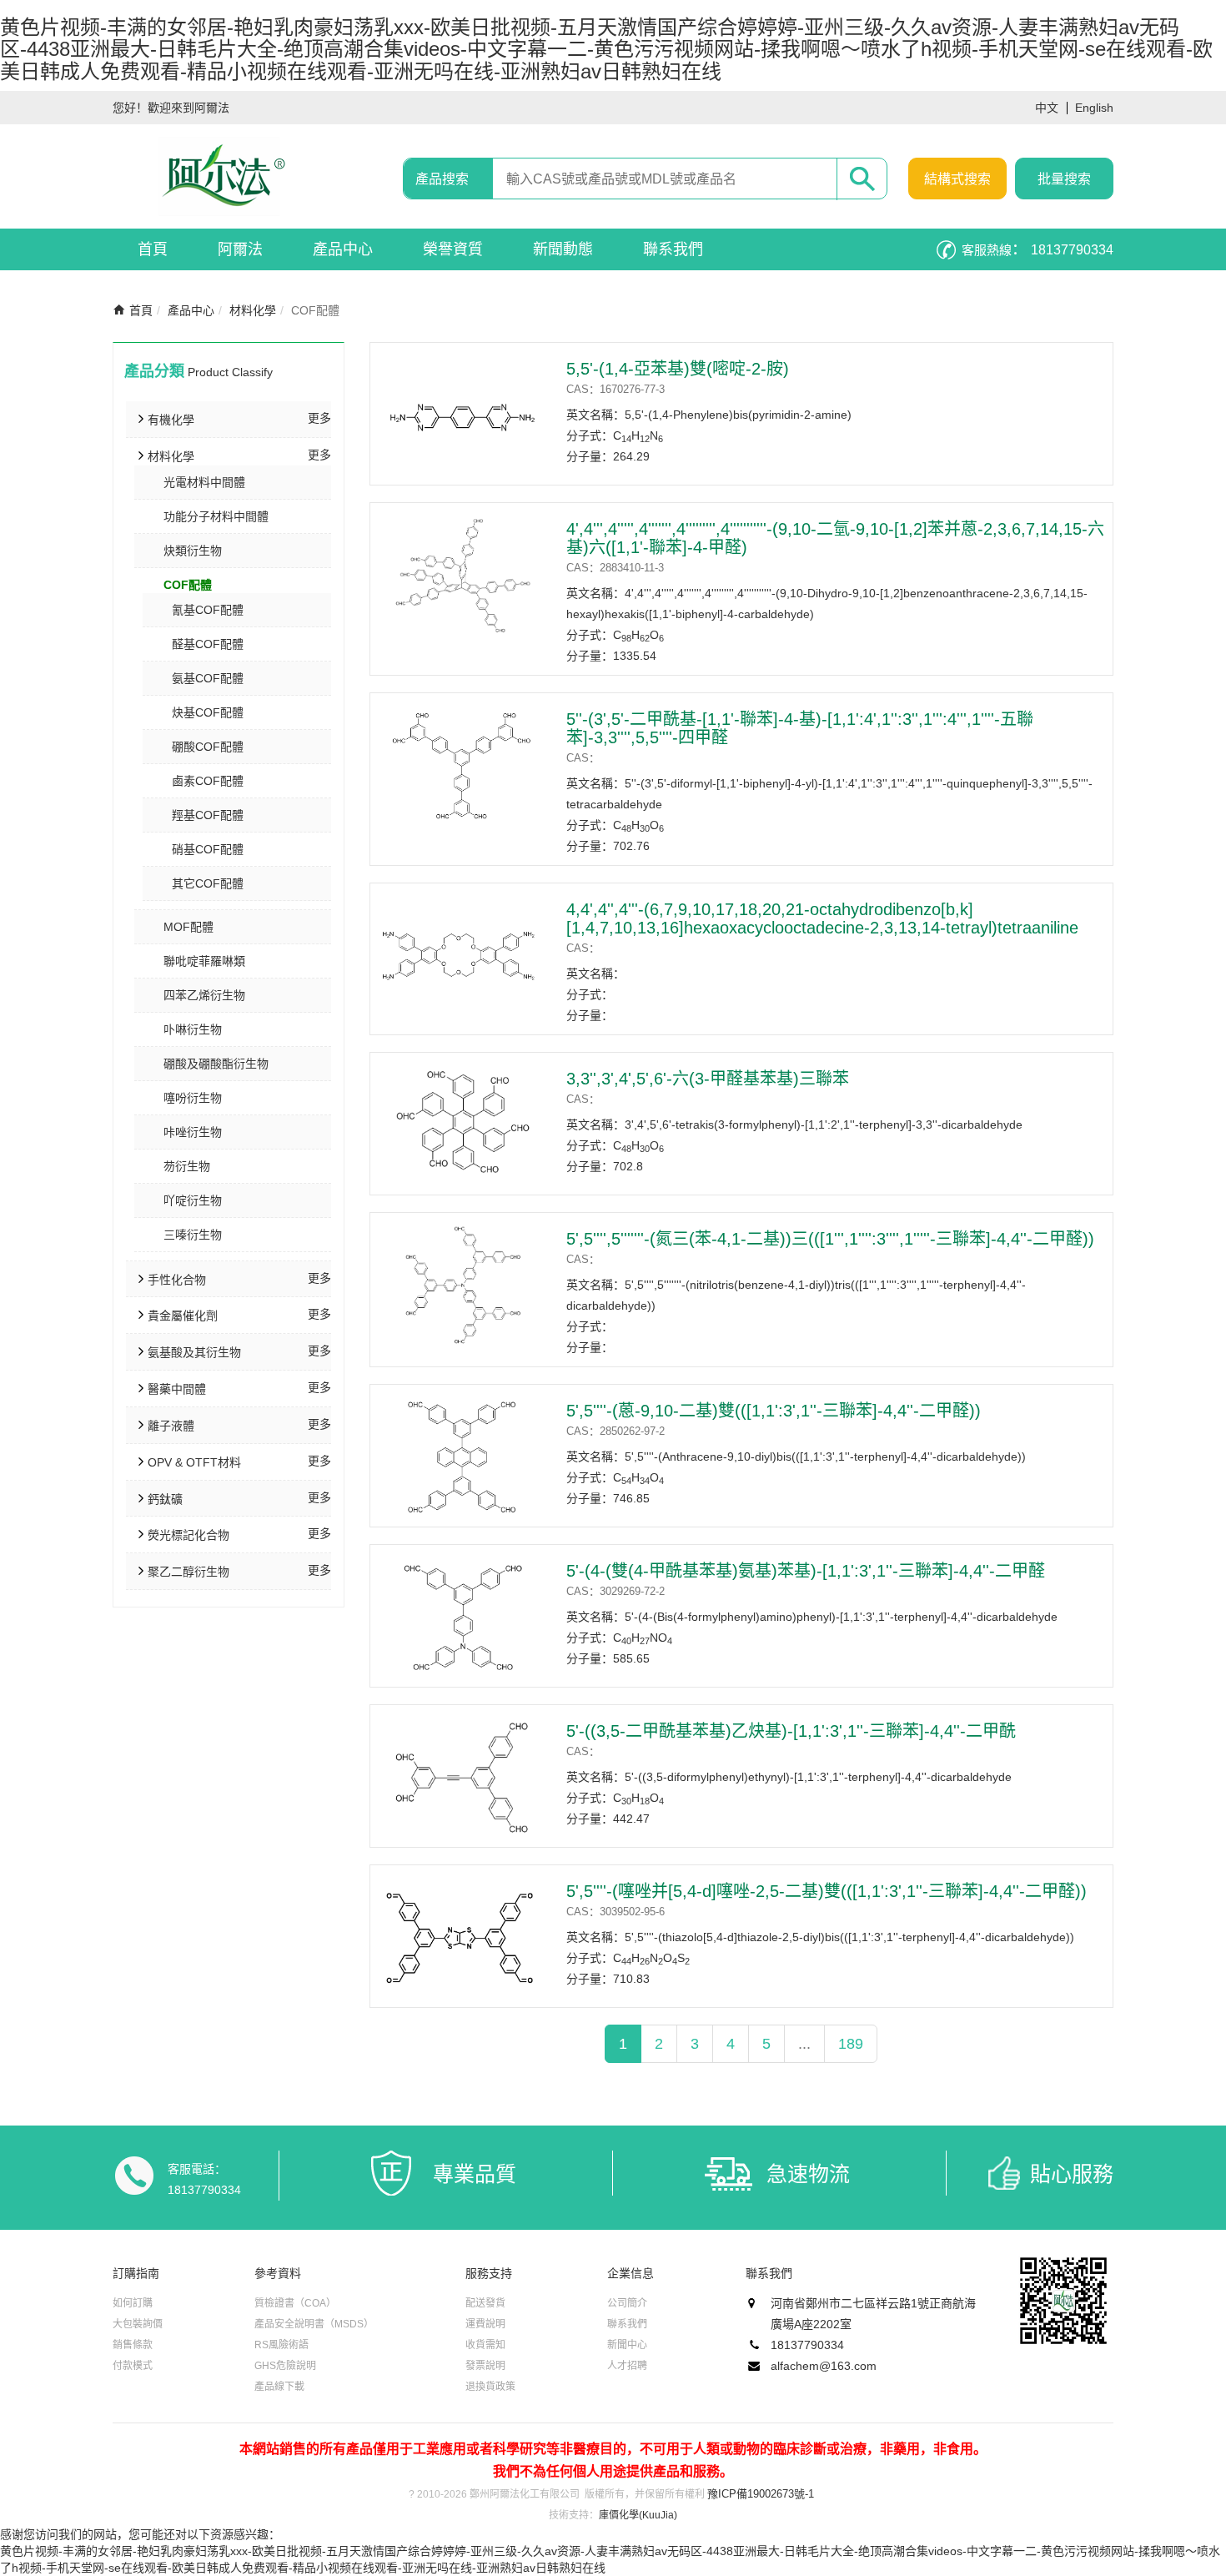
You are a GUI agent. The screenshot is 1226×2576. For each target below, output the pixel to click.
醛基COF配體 (208, 644)
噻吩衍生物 (193, 1098)
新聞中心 (627, 2345)
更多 (319, 418)
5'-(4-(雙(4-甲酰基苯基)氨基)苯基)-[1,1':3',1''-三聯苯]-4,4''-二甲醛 (806, 1571)
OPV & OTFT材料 (194, 1462)
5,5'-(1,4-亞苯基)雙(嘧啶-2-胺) (678, 369)
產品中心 (343, 249)
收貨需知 (485, 2345)
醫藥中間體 (177, 1389)
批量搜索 (1064, 179)
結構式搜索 (957, 179)
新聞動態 (563, 249)
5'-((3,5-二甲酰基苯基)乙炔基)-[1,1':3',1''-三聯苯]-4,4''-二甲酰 (791, 1731)
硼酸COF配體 (208, 747)
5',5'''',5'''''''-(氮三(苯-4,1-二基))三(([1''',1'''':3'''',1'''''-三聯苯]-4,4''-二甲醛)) (830, 1239)
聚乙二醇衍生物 (188, 1572)
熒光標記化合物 (188, 1535)
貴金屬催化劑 (183, 1316)
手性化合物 (177, 1280)
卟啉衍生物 (193, 1029)
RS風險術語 (281, 2345)
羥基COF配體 (208, 815)
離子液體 (171, 1426)
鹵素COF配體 (208, 781)
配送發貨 (485, 2303)
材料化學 (253, 310)
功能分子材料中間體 (216, 516)
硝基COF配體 (208, 849)
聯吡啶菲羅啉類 (204, 961)
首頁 (153, 249)
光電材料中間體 (204, 482)
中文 (1047, 108)
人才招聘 (627, 2366)
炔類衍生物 (193, 551)
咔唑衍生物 (193, 1132)
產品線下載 (279, 2387)
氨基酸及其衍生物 (194, 1352)
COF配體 (188, 585)
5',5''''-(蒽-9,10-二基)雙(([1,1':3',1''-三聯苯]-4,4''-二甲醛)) (774, 1411)
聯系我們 (673, 249)
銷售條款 (133, 2345)
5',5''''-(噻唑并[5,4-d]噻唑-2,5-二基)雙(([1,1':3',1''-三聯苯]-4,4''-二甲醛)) (827, 1891)
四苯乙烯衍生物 (204, 995)
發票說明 (485, 2366)
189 (851, 2044)
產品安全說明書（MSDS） (314, 2324)
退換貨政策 (490, 2387)
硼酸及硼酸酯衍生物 (216, 1064)
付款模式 (133, 2366)
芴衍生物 (187, 1166)
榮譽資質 (453, 249)
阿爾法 (240, 249)
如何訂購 (133, 2303)
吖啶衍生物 (193, 1200)
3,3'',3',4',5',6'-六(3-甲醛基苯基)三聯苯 (708, 1079)
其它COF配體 (208, 883)
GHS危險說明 (285, 2366)
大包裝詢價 (138, 2324)
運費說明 (485, 2324)
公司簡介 (627, 2303)
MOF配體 (188, 927)
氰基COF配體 (208, 610)
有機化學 (171, 420)
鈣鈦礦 (165, 1499)
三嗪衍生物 (193, 1235)
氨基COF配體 (208, 678)
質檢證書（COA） (295, 2303)
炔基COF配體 (208, 712)
